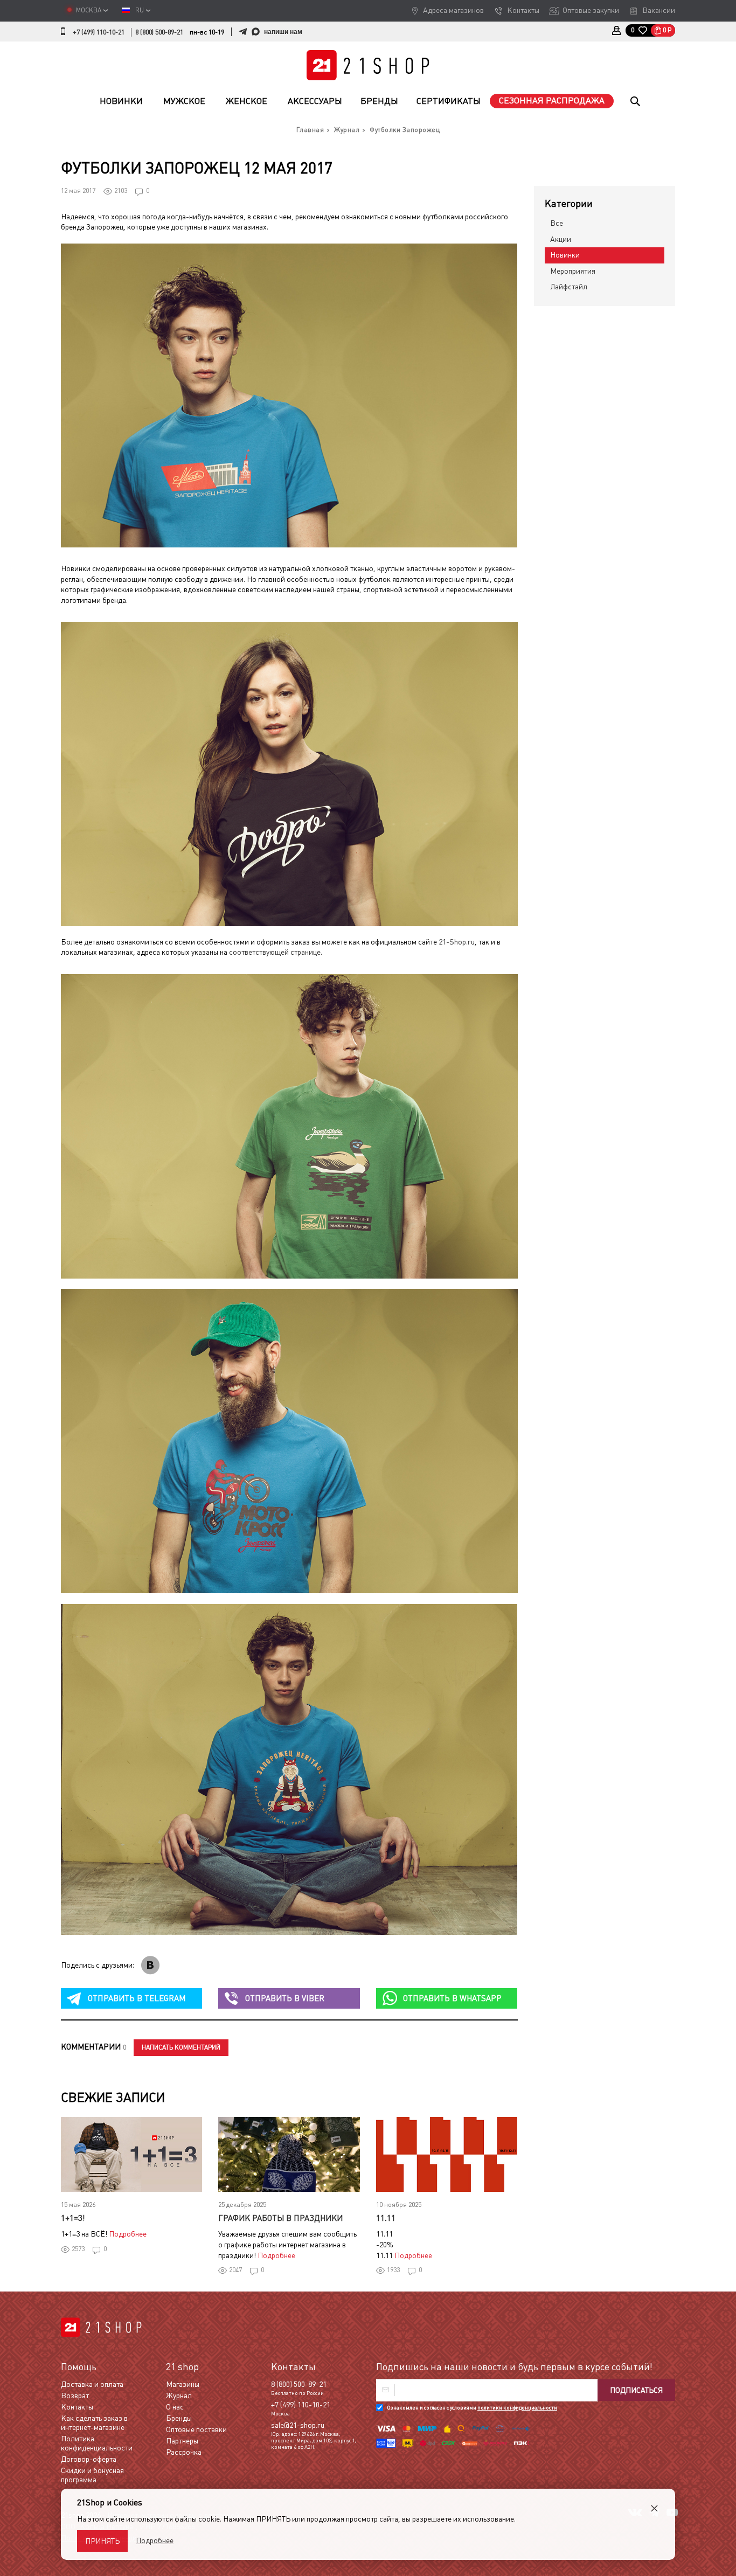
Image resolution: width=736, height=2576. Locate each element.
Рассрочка (184, 2452)
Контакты (523, 10)
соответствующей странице (275, 952)
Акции (561, 239)
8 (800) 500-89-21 (159, 32)
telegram (137, 1998)
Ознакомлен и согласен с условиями (472, 2408)
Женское (247, 101)
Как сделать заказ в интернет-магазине (94, 2423)
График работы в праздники (280, 2218)
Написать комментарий (181, 2047)
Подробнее (128, 2234)
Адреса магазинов (453, 10)
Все (557, 223)
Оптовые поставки (196, 2429)
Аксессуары (315, 101)
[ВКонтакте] (150, 1965)
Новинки (121, 101)
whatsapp (452, 1998)
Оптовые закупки (591, 10)
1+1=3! (73, 2218)
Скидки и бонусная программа (92, 2475)
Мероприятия (573, 271)
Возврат (75, 2396)
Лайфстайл (569, 287)
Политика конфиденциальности (97, 2443)
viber (285, 1998)
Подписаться (636, 2390)
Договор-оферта (89, 2459)
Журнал (179, 2396)
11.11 (386, 2218)
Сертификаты (449, 101)
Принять (102, 2541)
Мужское (184, 101)
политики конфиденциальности (517, 2408)
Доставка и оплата (92, 2384)
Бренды (379, 101)
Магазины (183, 2384)
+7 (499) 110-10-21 (99, 32)
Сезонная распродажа (552, 100)
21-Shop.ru (457, 942)
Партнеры (182, 2441)
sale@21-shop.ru (298, 2425)
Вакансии (659, 10)
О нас (175, 2407)
